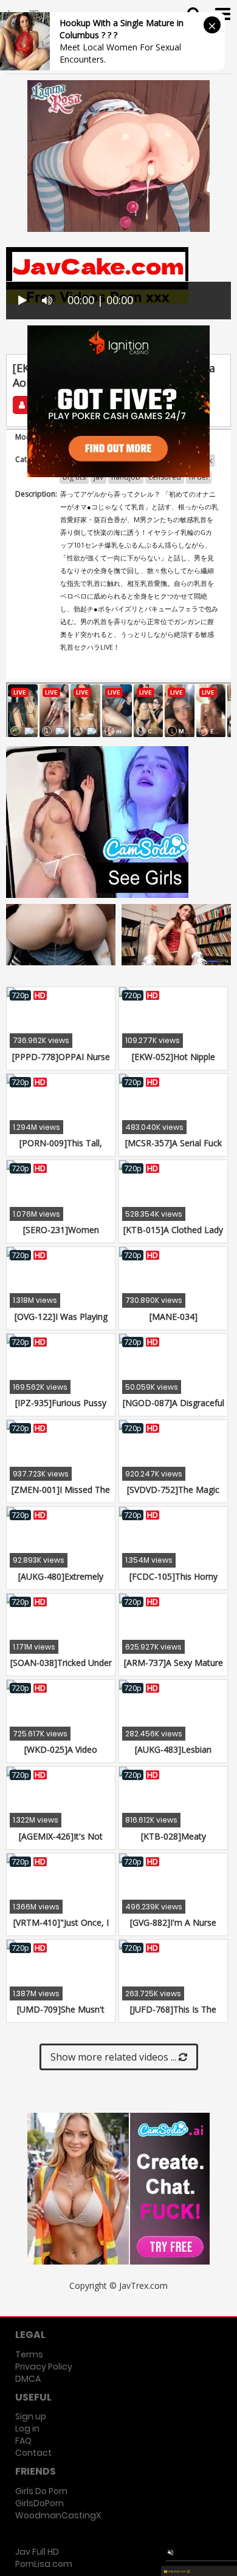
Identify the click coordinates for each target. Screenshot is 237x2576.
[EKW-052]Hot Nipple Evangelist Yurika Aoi (173, 1063)
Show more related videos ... (115, 2057)
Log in (27, 2428)
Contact (33, 2453)
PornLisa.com (44, 2564)
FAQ (23, 2441)
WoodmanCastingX (58, 2515)
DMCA (28, 2379)
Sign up (31, 2416)
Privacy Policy (44, 2367)
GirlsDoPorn (39, 2503)
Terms (29, 2354)
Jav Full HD (37, 2552)
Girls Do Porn (41, 2491)
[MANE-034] (173, 1317)
